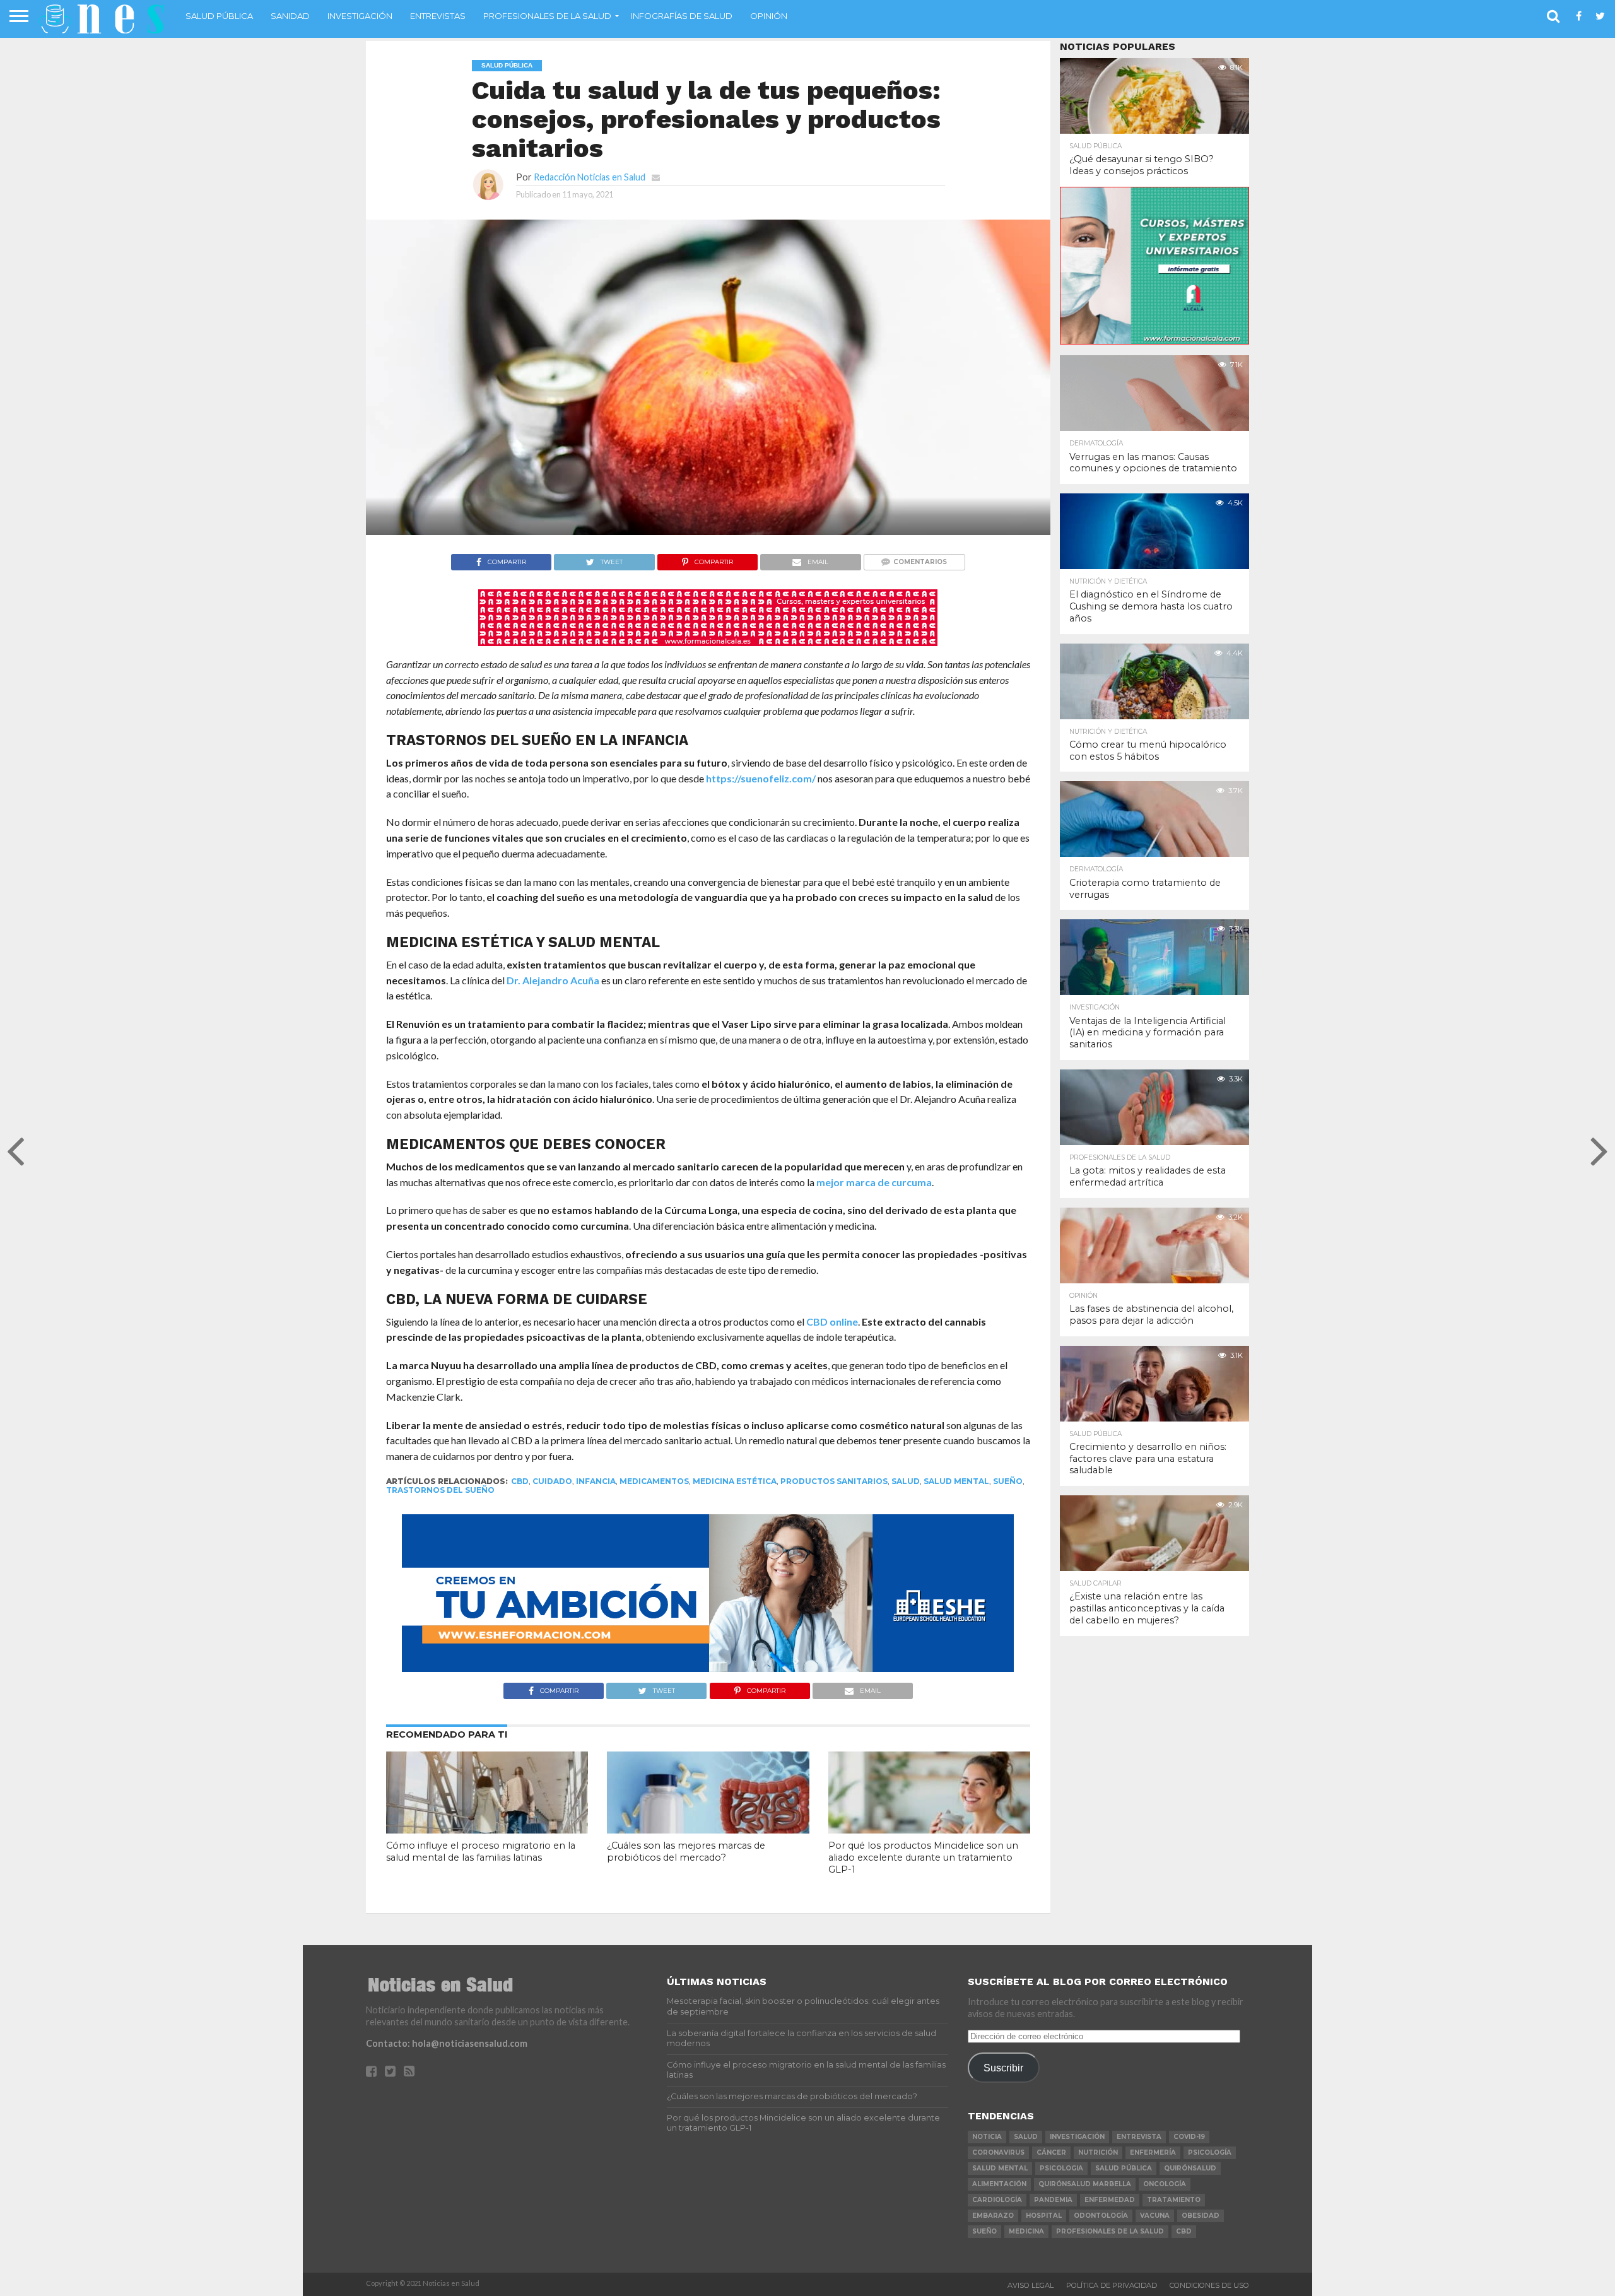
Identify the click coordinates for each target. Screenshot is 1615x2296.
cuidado (552, 1481)
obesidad (1201, 2216)
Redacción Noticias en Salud (590, 177)
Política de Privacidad (1112, 2285)
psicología (1210, 2152)
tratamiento (1174, 2200)
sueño (1008, 1481)
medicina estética (735, 1481)
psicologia (1061, 2168)
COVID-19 (1189, 2137)
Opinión (769, 16)
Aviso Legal (1031, 2285)
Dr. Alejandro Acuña (553, 980)
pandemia (1053, 2200)
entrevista (1139, 2137)
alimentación (999, 2184)
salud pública (1124, 2168)
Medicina (1026, 2231)
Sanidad (290, 16)
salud (906, 1481)
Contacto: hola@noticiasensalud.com (447, 2043)
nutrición (1098, 2152)
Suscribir (1003, 2068)
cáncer (1051, 2152)
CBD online (832, 1322)
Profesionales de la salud (547, 16)
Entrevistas (438, 16)
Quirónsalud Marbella (1085, 2184)
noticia (987, 2137)
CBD (520, 1481)
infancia (596, 1481)
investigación (1077, 2137)
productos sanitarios (834, 1481)
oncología (1165, 2184)
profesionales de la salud (1110, 2231)
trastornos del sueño (440, 1490)
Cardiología (997, 2200)
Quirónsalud (1190, 2168)
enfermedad (1110, 2200)
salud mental (956, 1481)
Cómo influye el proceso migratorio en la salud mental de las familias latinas (481, 1852)
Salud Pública (219, 16)
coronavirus (998, 2152)
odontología (1101, 2216)
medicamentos (654, 1481)
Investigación (360, 16)
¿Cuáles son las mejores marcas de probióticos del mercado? (686, 1852)
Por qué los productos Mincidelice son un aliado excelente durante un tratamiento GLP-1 (923, 1857)
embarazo (993, 2216)
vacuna (1155, 2216)
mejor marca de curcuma (874, 1182)
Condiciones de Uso (1209, 2285)
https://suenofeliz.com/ (761, 778)
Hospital (1044, 2216)
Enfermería (1153, 2152)
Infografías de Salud (682, 16)
